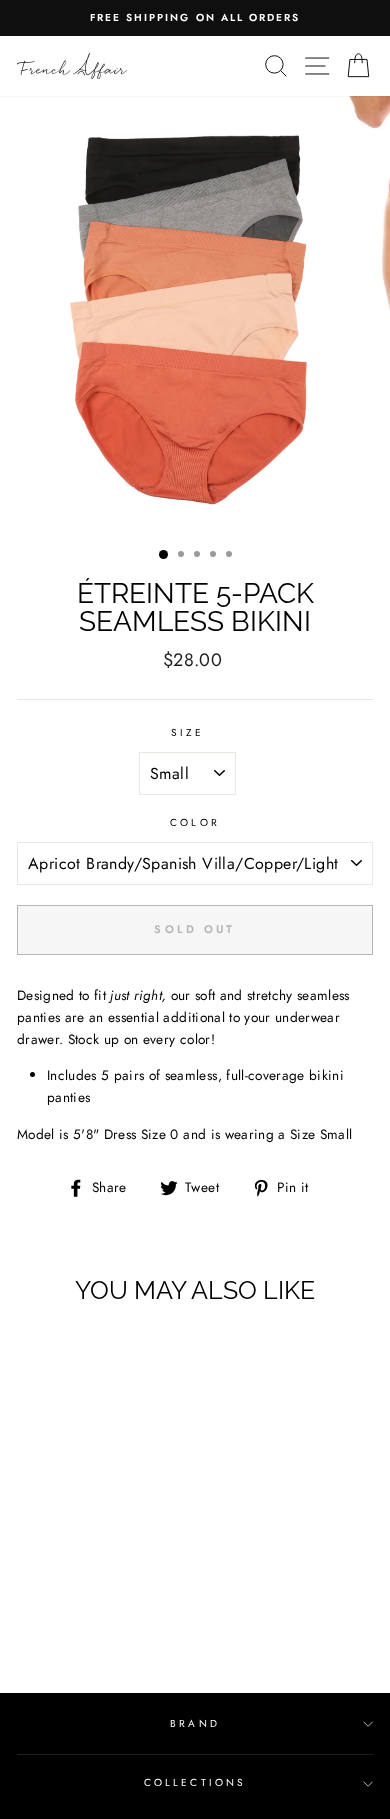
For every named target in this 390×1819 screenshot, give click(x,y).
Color (194, 822)
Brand (194, 1723)
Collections (195, 1782)
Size (187, 732)
